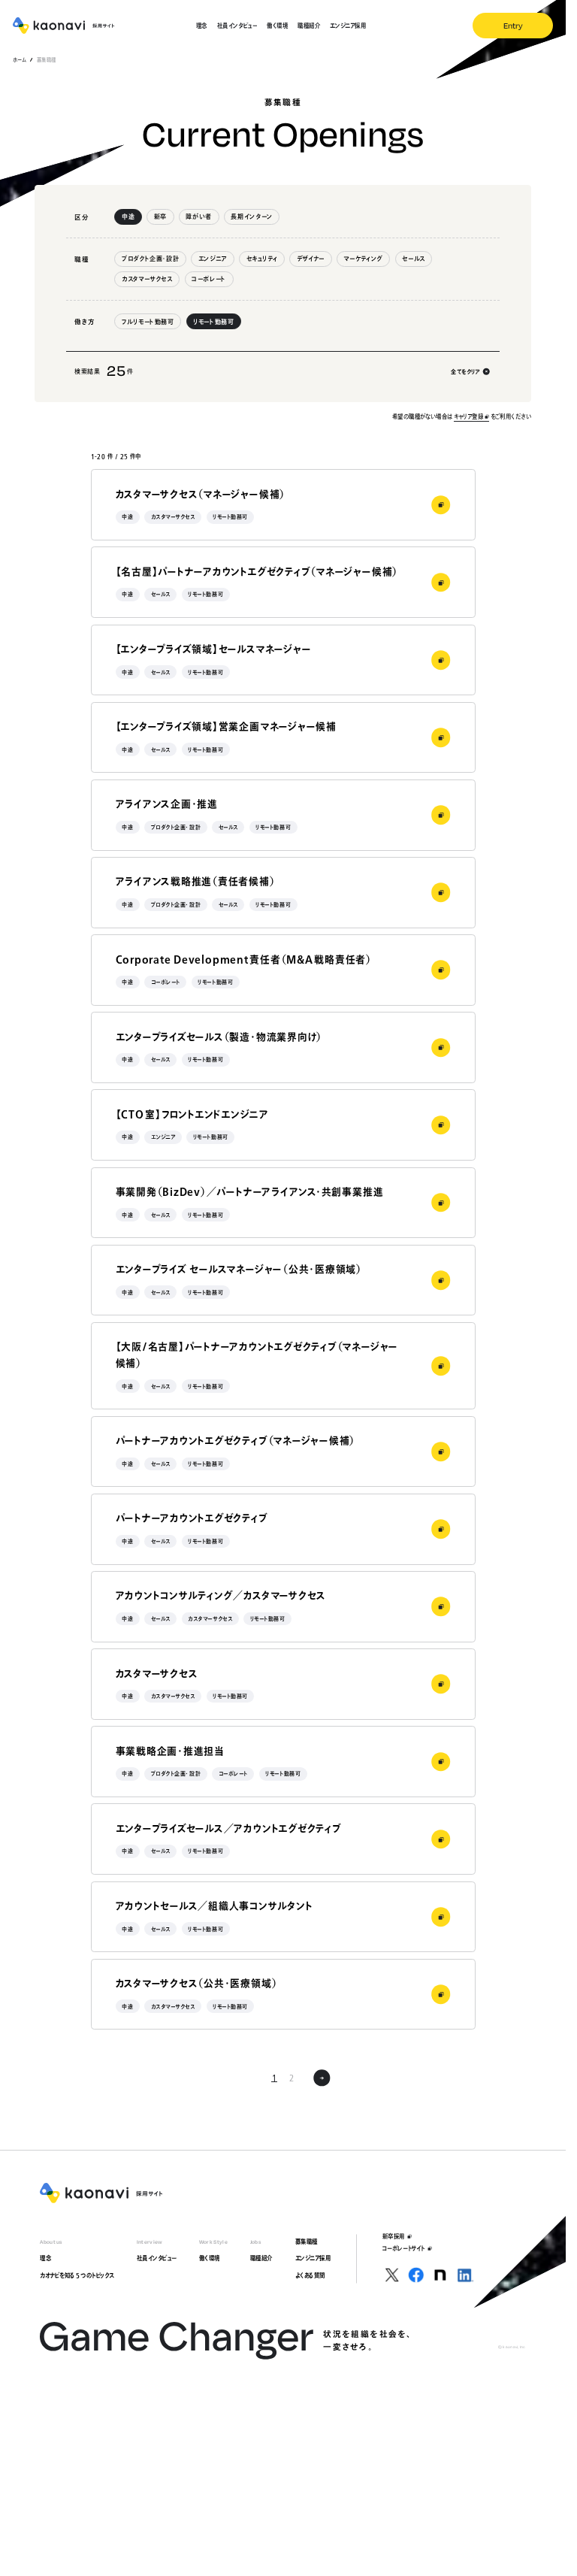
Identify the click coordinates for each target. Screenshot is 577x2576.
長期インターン (251, 216)
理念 (45, 2258)
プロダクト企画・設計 (150, 259)
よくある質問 (310, 2275)
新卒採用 (394, 2236)
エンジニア (213, 259)
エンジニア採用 (313, 2258)
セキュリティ (262, 259)
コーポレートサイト (404, 2248)
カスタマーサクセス (147, 279)
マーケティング (363, 259)
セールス (414, 259)
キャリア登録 (468, 416)
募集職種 (307, 2242)
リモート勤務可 (213, 322)
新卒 (160, 216)
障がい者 (199, 216)
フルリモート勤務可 (148, 322)
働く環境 (210, 2258)
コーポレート (209, 279)
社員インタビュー (157, 2258)
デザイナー (311, 259)
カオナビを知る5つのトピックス (77, 2275)
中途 (128, 216)
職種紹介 (261, 2258)
